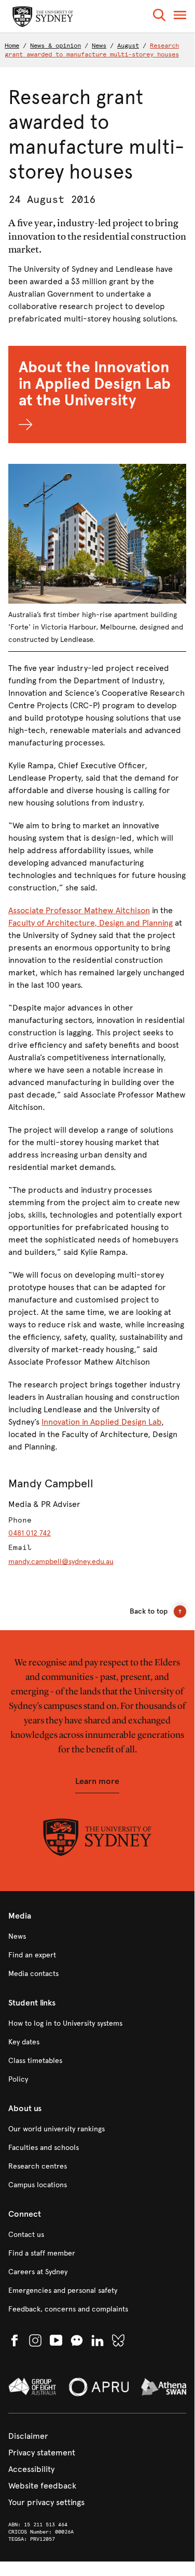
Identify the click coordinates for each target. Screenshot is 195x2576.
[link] (97, 1937)
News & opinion (55, 46)
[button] (159, 17)
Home (12, 46)
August (128, 46)
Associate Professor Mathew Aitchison (79, 910)
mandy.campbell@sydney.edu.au (61, 1562)
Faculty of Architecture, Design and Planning (90, 923)
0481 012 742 (30, 1533)
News (99, 46)
